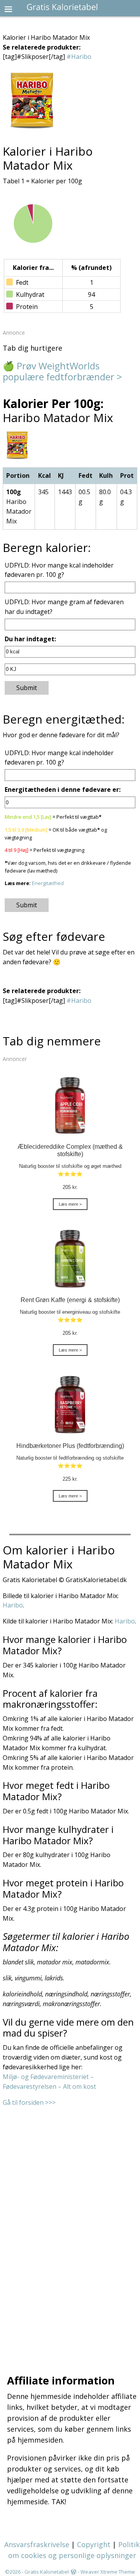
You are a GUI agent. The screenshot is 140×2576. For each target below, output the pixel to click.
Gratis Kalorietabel (47, 2572)
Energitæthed (48, 883)
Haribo (13, 1605)
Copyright (94, 2544)
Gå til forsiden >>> (29, 2102)
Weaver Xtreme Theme (108, 2572)
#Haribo (79, 57)
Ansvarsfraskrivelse (37, 2544)
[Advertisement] (70, 2230)
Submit (27, 688)
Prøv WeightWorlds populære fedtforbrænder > (62, 371)
